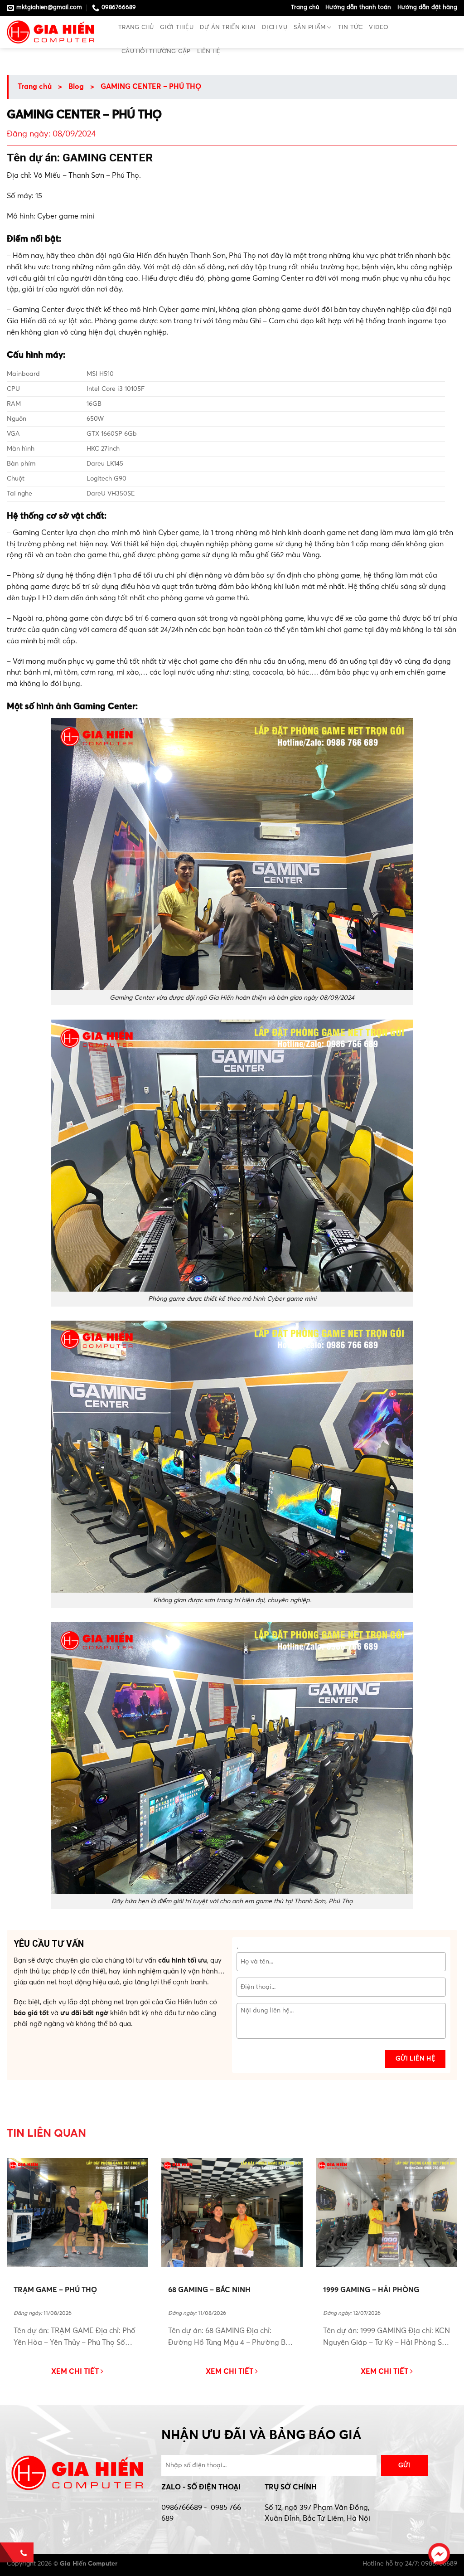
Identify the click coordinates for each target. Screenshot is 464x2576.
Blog (76, 87)
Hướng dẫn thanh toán (358, 7)
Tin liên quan (46, 2134)
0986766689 (182, 2508)
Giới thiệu (177, 27)
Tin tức (350, 27)
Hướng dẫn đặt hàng (427, 7)
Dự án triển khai (228, 27)
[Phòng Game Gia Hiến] (56, 32)
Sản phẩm (309, 27)
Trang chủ (305, 7)
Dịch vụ (275, 27)
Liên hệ (209, 51)
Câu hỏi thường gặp (156, 51)
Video (379, 27)
